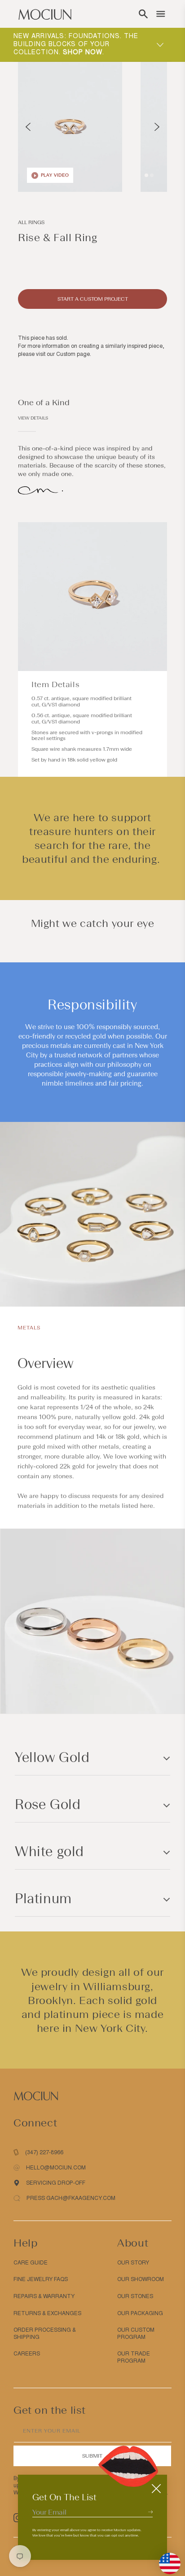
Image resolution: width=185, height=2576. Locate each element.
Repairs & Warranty (44, 2296)
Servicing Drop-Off (56, 2183)
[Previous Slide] (28, 127)
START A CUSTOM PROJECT (93, 299)
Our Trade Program (134, 2357)
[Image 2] (152, 175)
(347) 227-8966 (44, 2152)
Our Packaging (140, 2313)
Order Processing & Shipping (45, 2334)
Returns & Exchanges (47, 2313)
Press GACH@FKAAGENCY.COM (71, 2198)
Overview (45, 1363)
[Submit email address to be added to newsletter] (150, 2512)
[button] (143, 14)
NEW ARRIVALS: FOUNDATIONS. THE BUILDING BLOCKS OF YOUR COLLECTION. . (76, 44)
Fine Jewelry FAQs (41, 2279)
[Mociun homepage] (45, 14)
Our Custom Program (136, 2334)
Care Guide (31, 2263)
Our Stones (135, 2296)
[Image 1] (146, 175)
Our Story (133, 2263)
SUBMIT (92, 2456)
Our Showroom (141, 2279)
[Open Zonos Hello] (165, 2559)
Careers (27, 2354)
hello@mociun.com (56, 2168)
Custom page (73, 354)
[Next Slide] (157, 127)
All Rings (31, 222)
